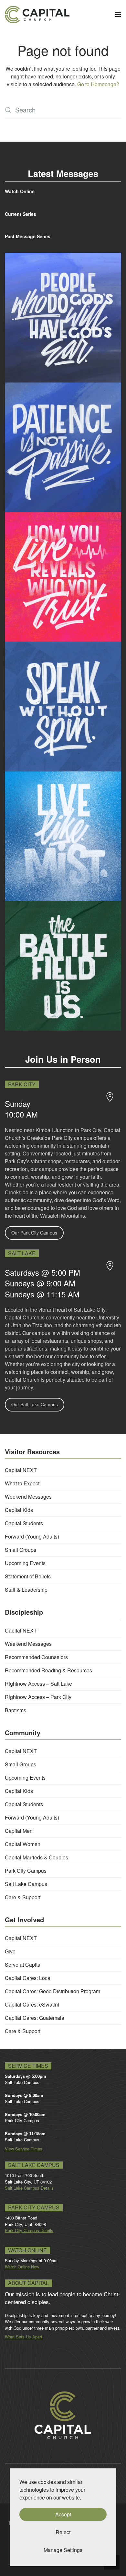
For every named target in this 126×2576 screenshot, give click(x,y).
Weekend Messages (28, 1497)
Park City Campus (26, 1871)
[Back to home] (37, 15)
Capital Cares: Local (28, 1978)
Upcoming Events (25, 1563)
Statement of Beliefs (28, 1576)
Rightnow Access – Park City (38, 1697)
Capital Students (24, 1523)
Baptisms (16, 1710)
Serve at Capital (23, 1965)
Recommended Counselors (36, 1657)
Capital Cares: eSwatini (32, 2004)
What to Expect (22, 1483)
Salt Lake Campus (26, 1884)
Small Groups (21, 1550)
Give (10, 1951)
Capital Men (19, 1831)
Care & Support (23, 1897)
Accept (63, 2514)
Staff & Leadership (26, 1590)
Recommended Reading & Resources (48, 1670)
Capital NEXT (21, 1470)
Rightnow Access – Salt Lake (38, 1684)
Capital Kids (19, 1510)
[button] (118, 15)
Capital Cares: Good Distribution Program (52, 1991)
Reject (63, 2532)
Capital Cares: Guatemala (35, 2018)
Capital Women (23, 1844)
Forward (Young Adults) (32, 1536)
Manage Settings (63, 2550)
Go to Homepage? (98, 84)
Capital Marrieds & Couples (37, 1857)
